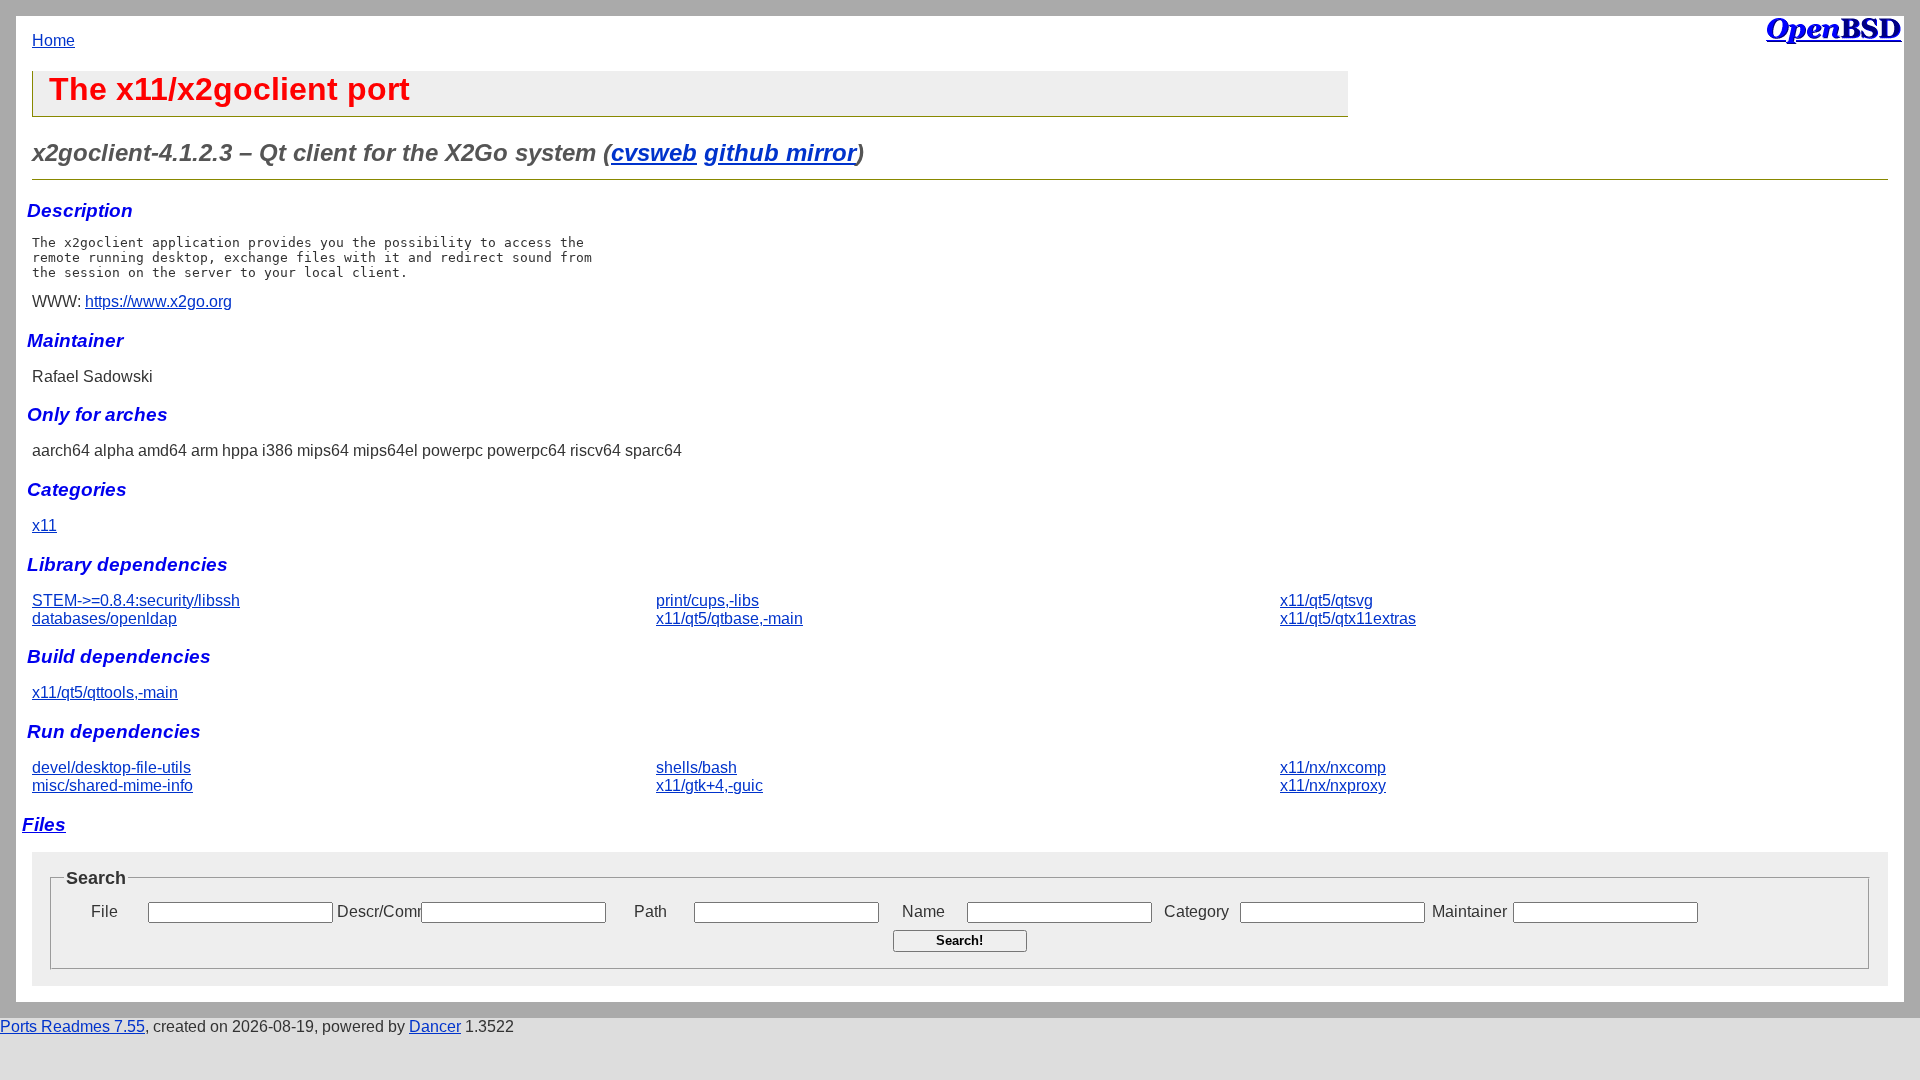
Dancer (435, 1026)
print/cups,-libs (707, 600)
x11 (44, 525)
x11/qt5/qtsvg (1326, 600)
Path (650, 911)
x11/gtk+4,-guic (709, 785)
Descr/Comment (377, 911)
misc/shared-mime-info (112, 785)
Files (44, 824)
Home (53, 40)
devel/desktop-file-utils (111, 767)
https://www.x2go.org (158, 301)
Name (923, 911)
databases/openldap (104, 618)
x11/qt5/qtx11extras (1348, 618)
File (104, 911)
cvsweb (654, 152)
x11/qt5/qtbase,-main (729, 618)
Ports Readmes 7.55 (72, 1026)
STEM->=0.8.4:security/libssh (136, 600)
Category (1196, 911)
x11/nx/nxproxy (1333, 785)
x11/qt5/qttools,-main (105, 692)
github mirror (780, 152)
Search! (959, 940)
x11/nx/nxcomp (1333, 767)
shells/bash (696, 767)
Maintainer (1469, 911)
